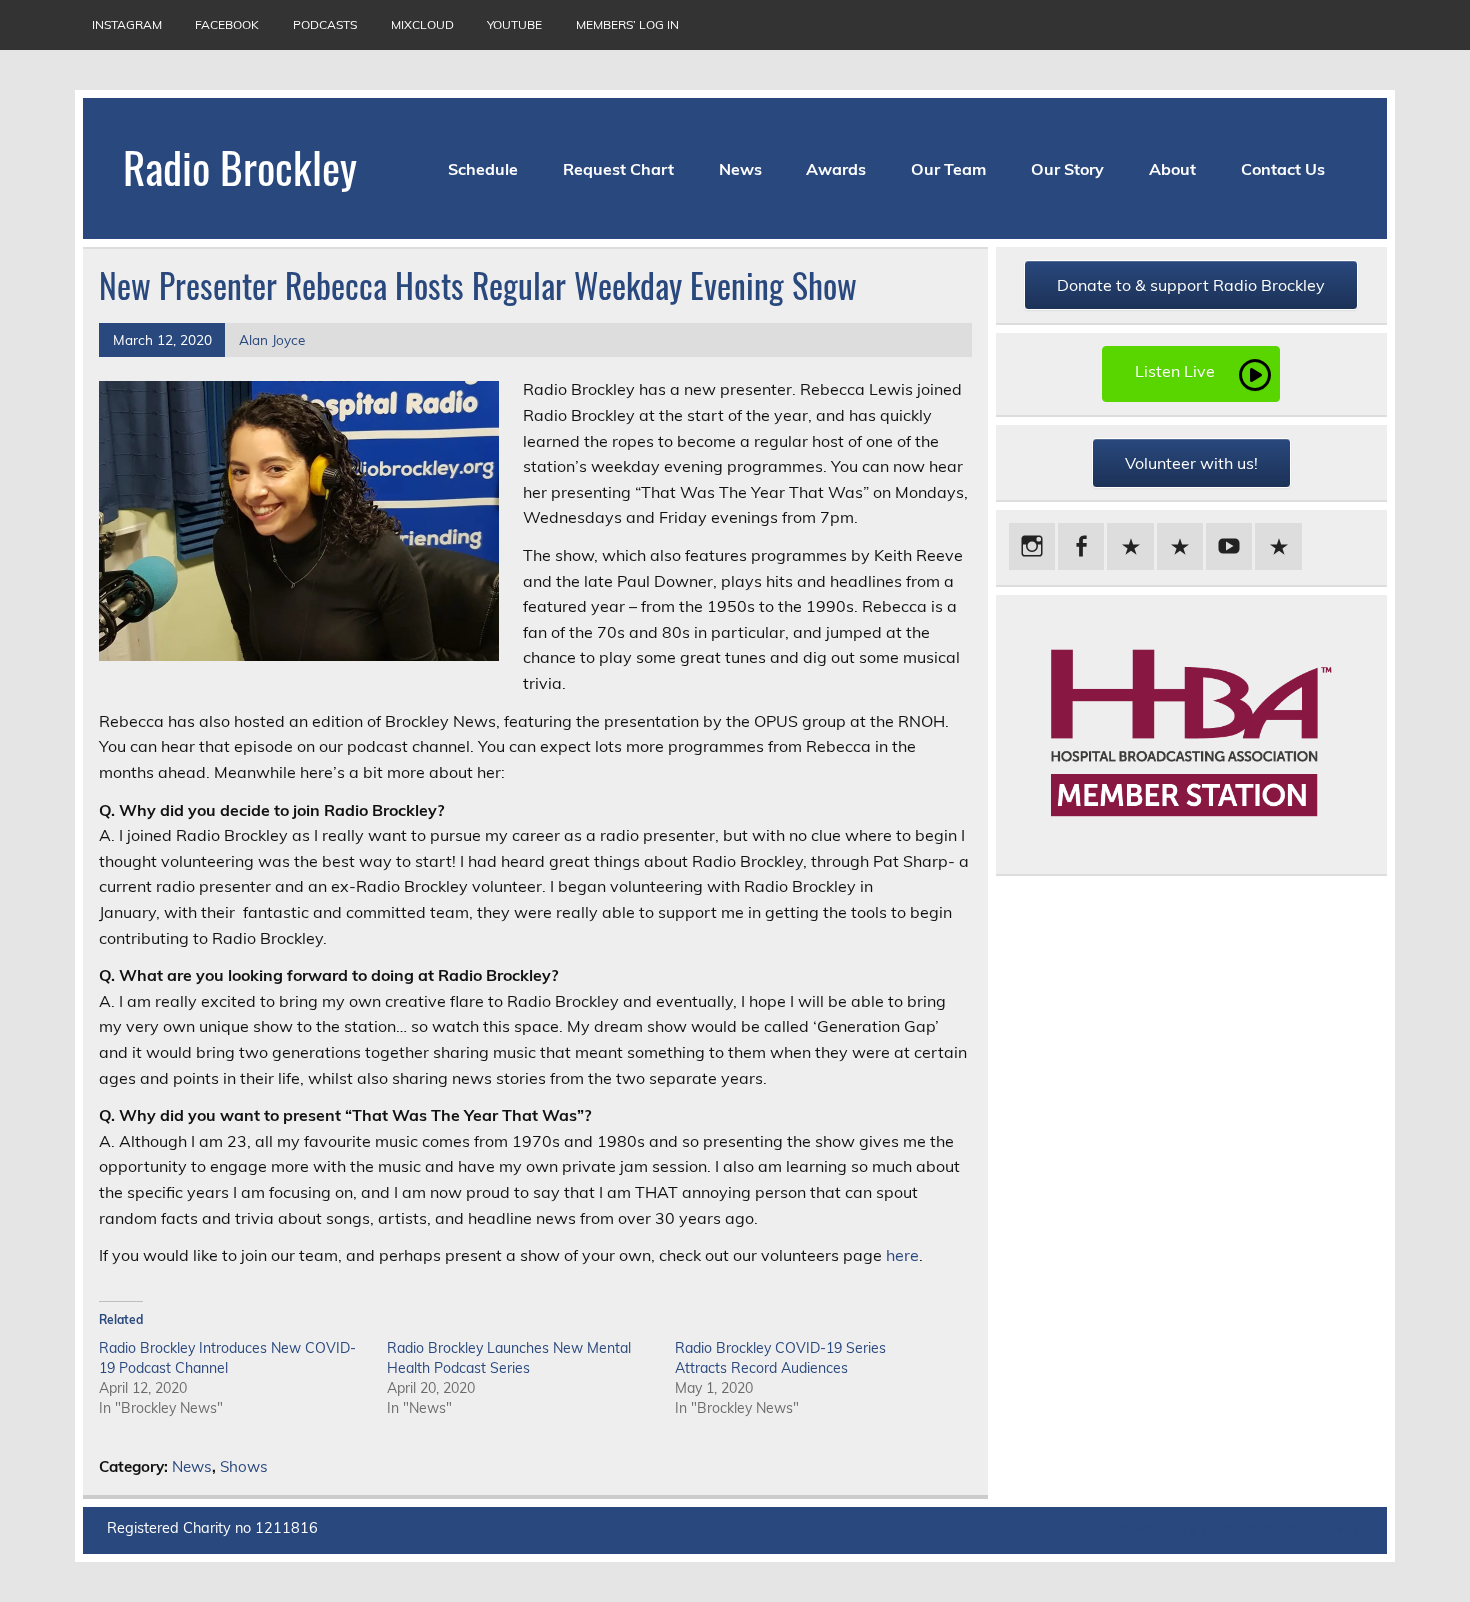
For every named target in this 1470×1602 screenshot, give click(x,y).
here (902, 1255)
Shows (244, 1466)
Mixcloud (422, 24)
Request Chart (618, 169)
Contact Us (1283, 169)
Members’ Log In (627, 24)
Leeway (1333, 1529)
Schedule (483, 169)
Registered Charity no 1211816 (212, 1528)
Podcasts (325, 24)
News (740, 169)
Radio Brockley (240, 166)
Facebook (227, 24)
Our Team (948, 169)
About (1172, 169)
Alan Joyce (272, 339)
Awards (836, 169)
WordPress (1236, 1529)
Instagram (127, 24)
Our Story (1067, 169)
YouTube (514, 24)
